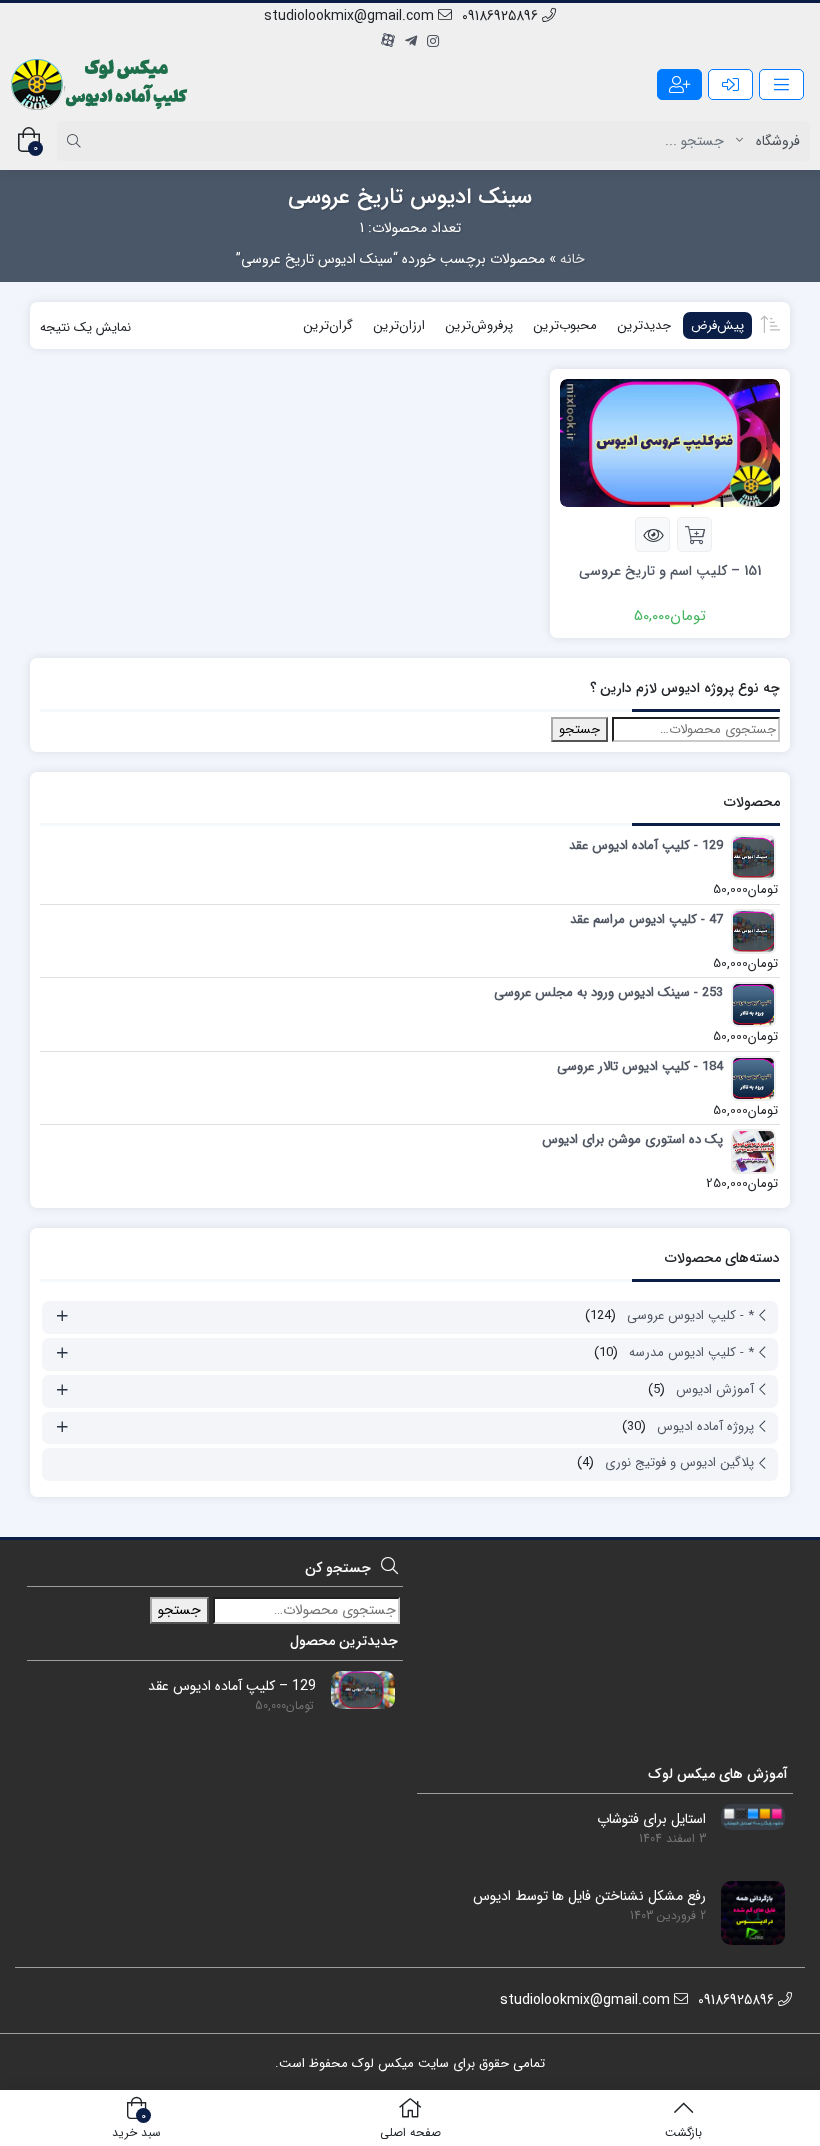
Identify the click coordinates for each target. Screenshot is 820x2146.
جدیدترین (644, 325)
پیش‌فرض (717, 325)
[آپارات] (388, 42)
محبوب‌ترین (565, 325)
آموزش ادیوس (715, 1389)
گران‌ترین (328, 325)
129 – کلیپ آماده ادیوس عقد (232, 1686)
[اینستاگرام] (433, 42)
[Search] (77, 141)
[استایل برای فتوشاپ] (745, 1816)
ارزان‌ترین (399, 325)
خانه (572, 259)
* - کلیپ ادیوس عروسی (690, 1315)
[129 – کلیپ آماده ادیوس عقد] (355, 1689)
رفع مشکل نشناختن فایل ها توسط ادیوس (589, 1896)
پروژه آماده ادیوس (705, 1426)
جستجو (579, 729)
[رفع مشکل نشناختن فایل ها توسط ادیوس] (745, 1912)
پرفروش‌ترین (479, 325)
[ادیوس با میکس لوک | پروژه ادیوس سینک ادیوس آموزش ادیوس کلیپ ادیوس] (101, 84)
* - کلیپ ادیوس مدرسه (691, 1352)
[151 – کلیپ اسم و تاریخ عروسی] (670, 443)
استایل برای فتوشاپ (651, 1819)
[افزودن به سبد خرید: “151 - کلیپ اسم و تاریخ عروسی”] (694, 534)
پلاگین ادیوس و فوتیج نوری (679, 1462)
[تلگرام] (411, 42)
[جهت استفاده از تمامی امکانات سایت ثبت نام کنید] (679, 84)
